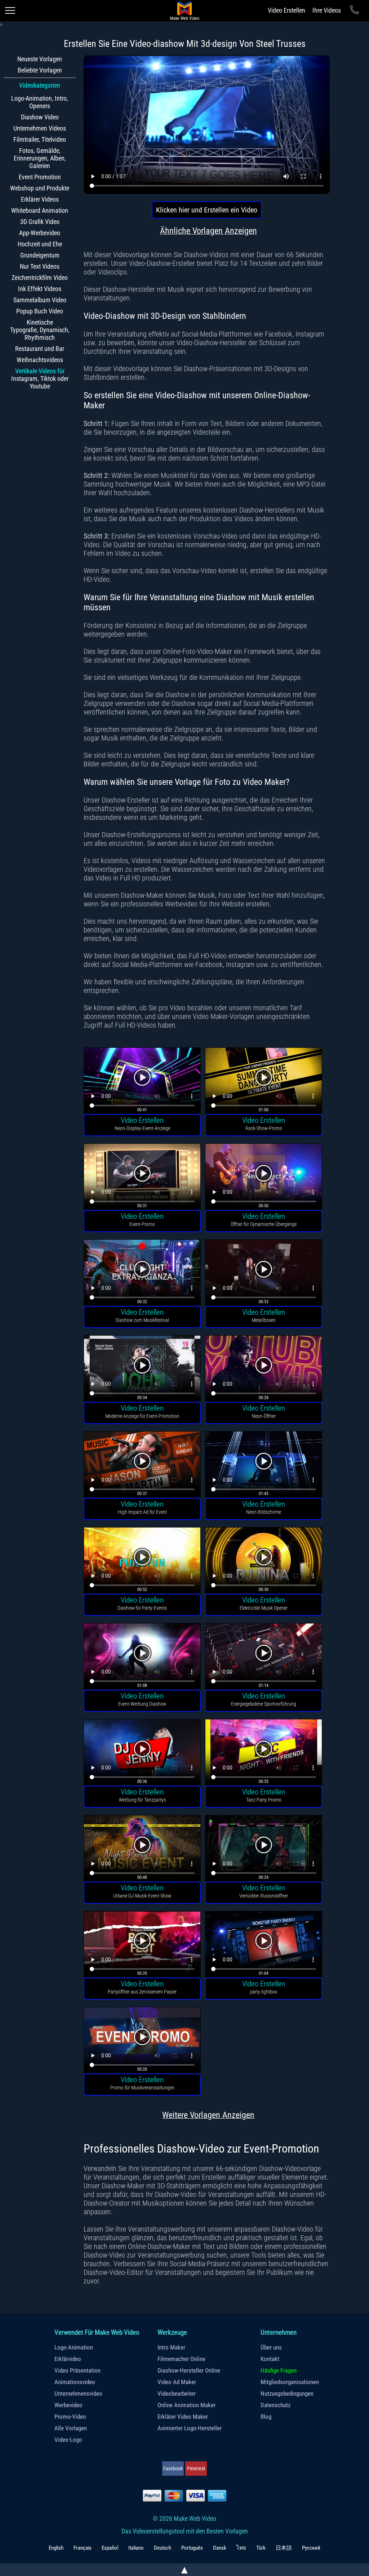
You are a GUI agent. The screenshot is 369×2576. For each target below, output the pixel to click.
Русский (311, 2548)
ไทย (241, 2548)
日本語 (284, 2548)
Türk (261, 2548)
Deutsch (163, 2548)
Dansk (220, 2548)
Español (110, 2548)
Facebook (173, 2469)
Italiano (136, 2548)
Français (83, 2548)
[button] (142, 1081)
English (56, 2548)
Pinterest (196, 2469)
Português (192, 2548)
